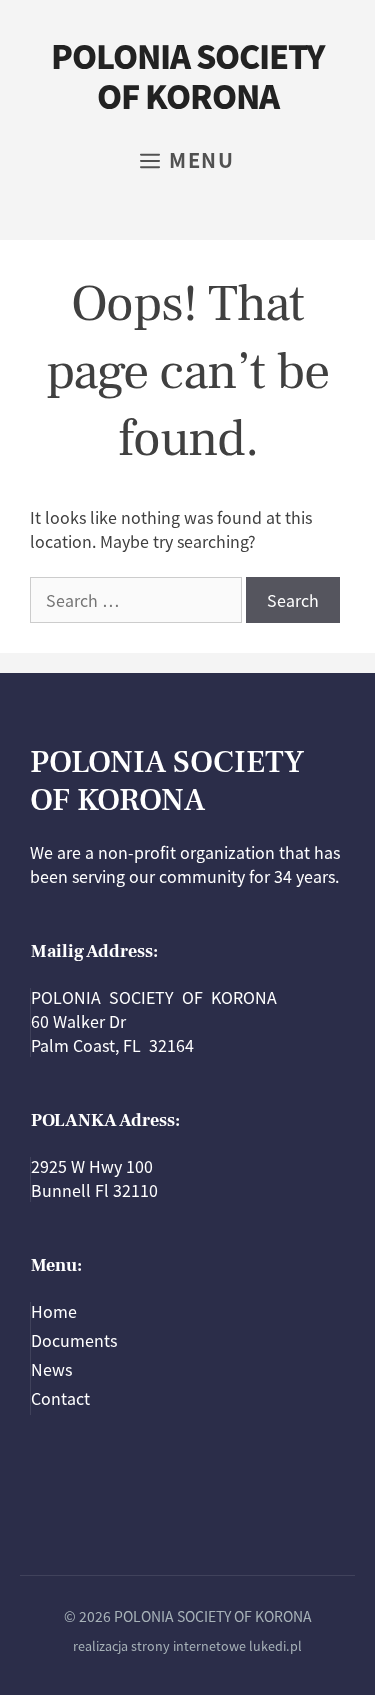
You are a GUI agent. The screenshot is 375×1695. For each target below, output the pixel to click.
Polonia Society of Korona (187, 75)
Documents (74, 1340)
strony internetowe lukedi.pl (216, 1645)
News (51, 1369)
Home (54, 1311)
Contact (60, 1398)
